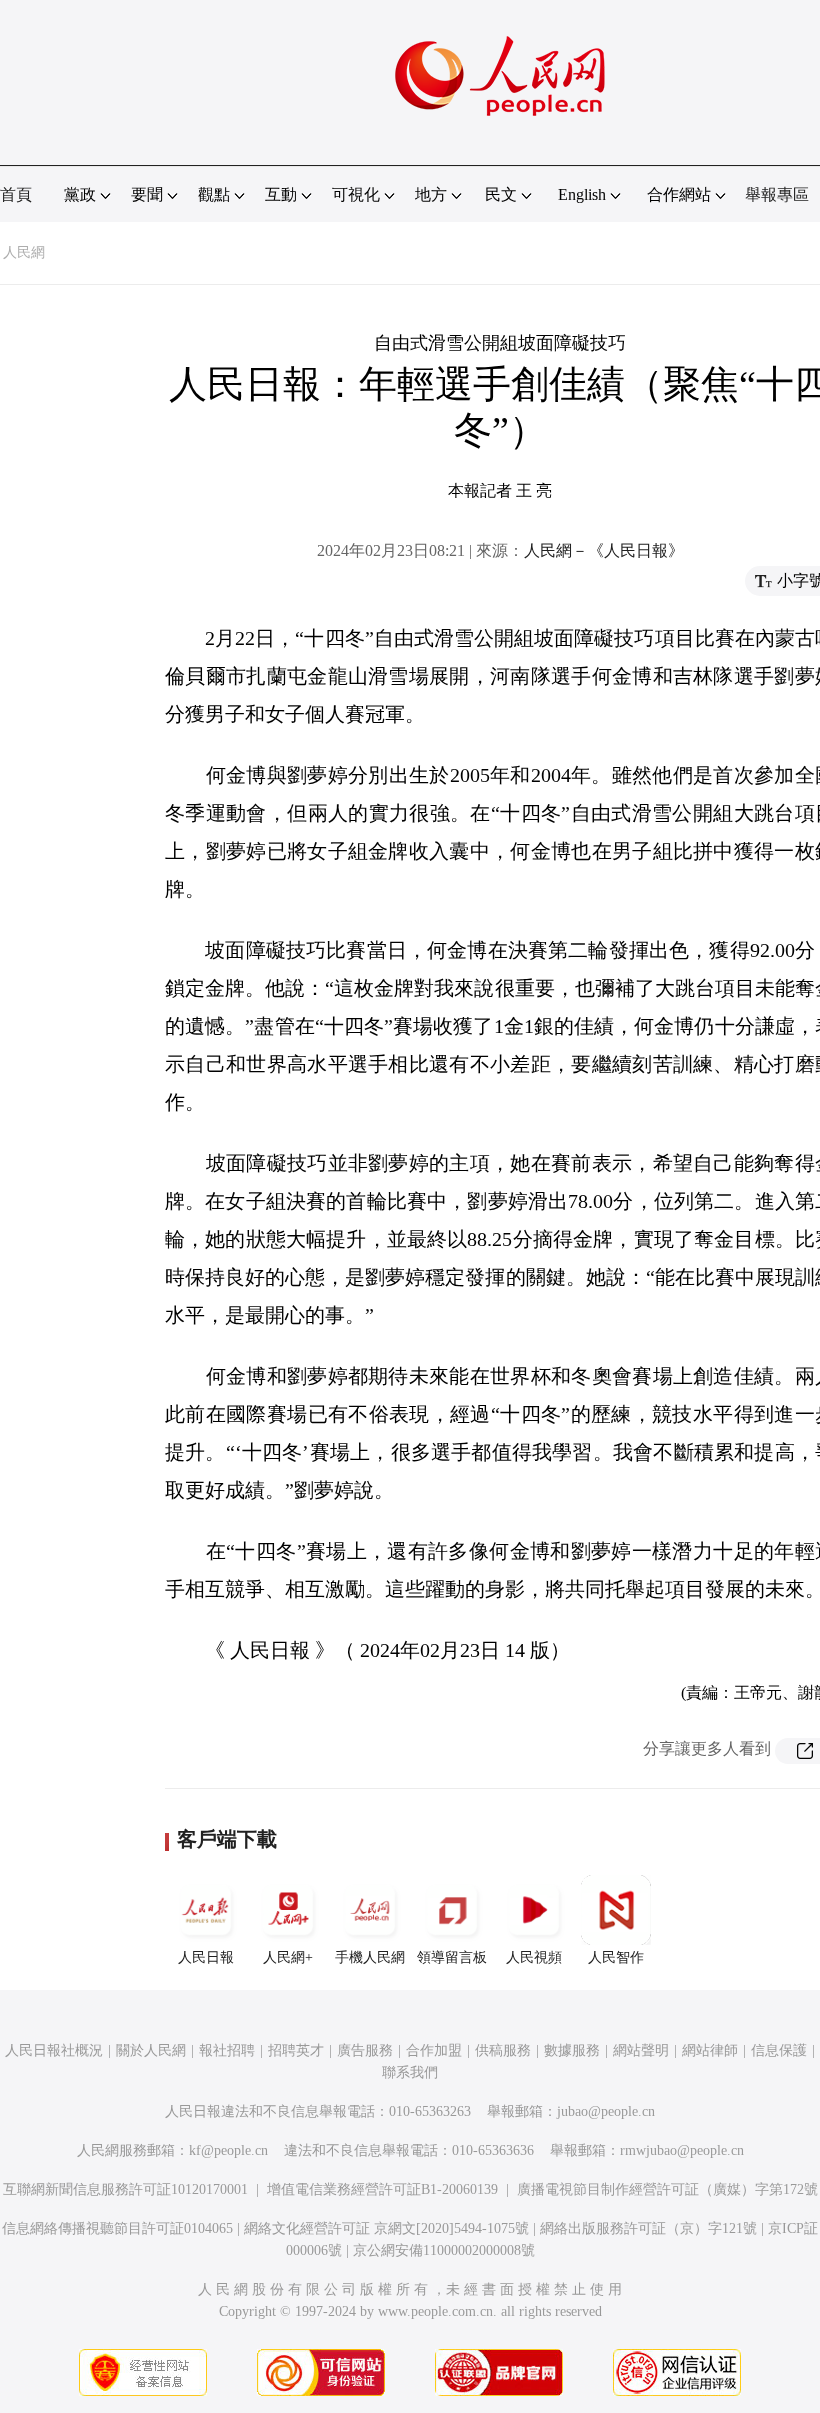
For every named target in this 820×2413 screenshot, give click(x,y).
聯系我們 (410, 2072)
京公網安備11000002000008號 (444, 2250)
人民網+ (288, 1957)
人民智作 (616, 1957)
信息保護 (779, 2050)
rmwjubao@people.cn (682, 2150)
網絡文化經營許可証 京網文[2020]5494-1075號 (386, 2228)
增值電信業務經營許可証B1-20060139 (382, 2189)
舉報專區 (777, 194)
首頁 (16, 194)
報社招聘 (227, 2050)
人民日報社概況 (54, 2050)
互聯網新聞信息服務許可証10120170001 (125, 2189)
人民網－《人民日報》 (604, 550)
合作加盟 (434, 2050)
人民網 (24, 252)
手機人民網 (370, 1957)
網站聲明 (641, 2050)
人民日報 (206, 1957)
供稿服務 (503, 2050)
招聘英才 (296, 2050)
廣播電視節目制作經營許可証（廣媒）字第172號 (667, 2189)
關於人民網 (151, 2050)
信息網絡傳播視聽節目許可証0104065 (117, 2228)
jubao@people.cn (606, 2111)
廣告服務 (365, 2050)
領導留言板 (452, 1957)
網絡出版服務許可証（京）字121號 (648, 2228)
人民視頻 (534, 1957)
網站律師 (710, 2050)
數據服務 (572, 2050)
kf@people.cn (228, 2150)
